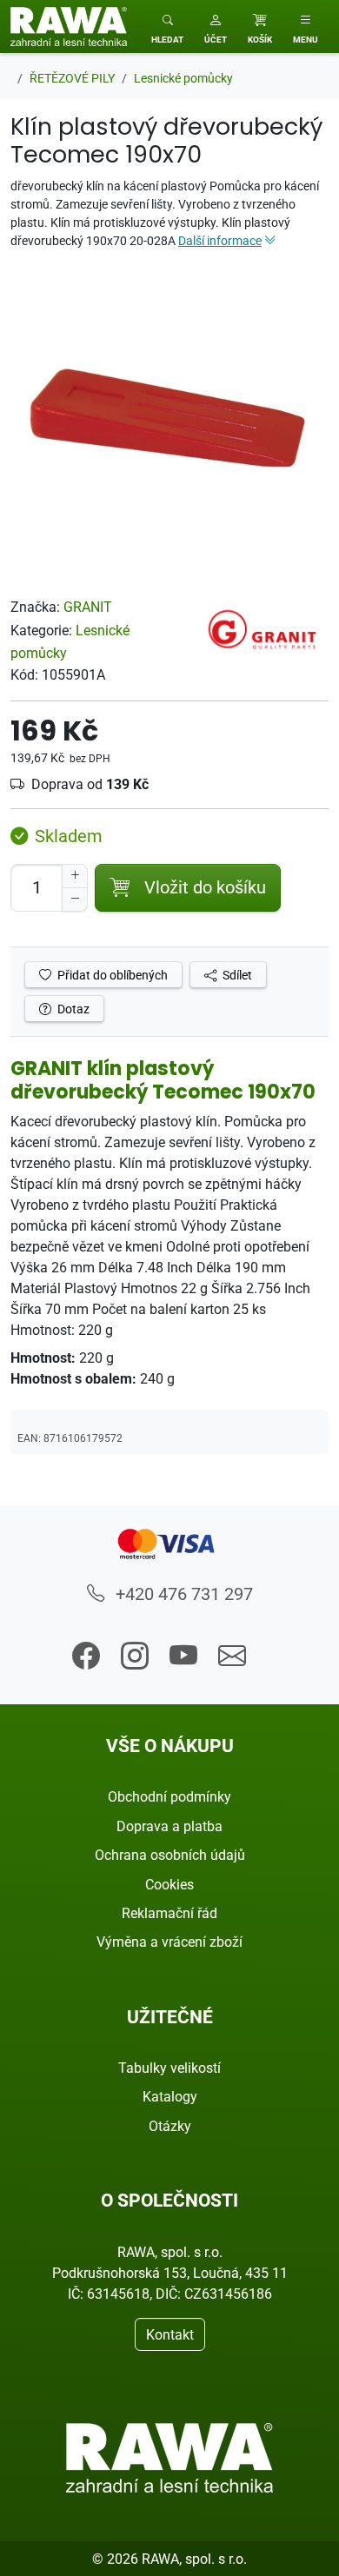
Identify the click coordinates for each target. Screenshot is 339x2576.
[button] (216, 27)
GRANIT (88, 607)
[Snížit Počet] (75, 900)
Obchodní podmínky (169, 1796)
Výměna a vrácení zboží (169, 1942)
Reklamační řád (169, 1913)
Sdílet (236, 975)
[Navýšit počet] (75, 876)
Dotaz (72, 1009)
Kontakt (170, 2334)
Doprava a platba (169, 1826)
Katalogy (170, 2096)
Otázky (170, 2126)
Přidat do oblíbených (111, 975)
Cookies (169, 1884)
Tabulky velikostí (169, 2068)
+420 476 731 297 (182, 1593)
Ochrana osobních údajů (170, 1855)
